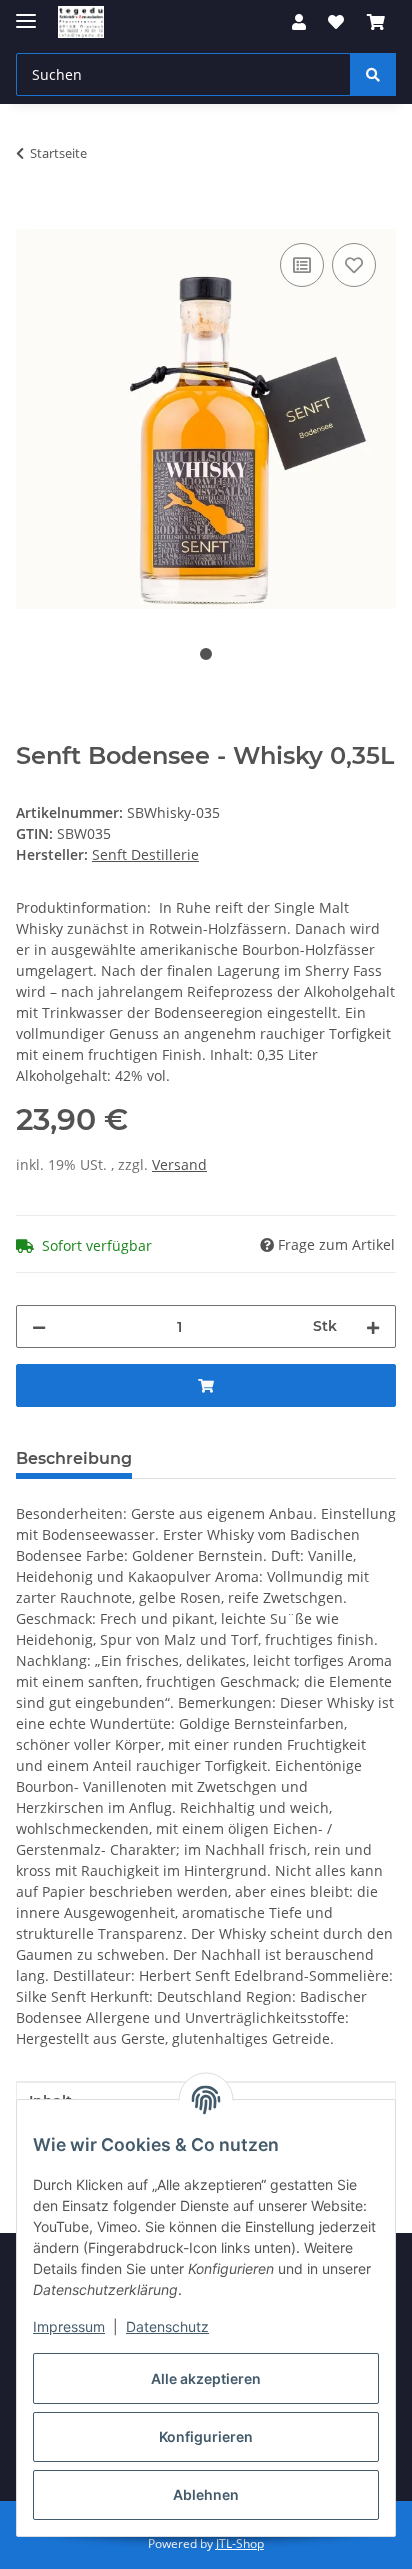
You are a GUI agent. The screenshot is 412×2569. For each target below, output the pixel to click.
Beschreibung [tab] (74, 1458)
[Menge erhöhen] (373, 1326)
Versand (179, 1164)
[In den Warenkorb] (32, 216)
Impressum (69, 2326)
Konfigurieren (206, 2436)
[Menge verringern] (39, 1326)
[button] (299, 22)
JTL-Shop (240, 2543)
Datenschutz (167, 2326)
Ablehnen (206, 2494)
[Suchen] (373, 74)
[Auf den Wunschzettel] (354, 265)
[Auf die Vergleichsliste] (302, 265)
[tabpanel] (206, 419)
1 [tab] (206, 654)
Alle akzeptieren (206, 2378)
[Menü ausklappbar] (26, 12)
